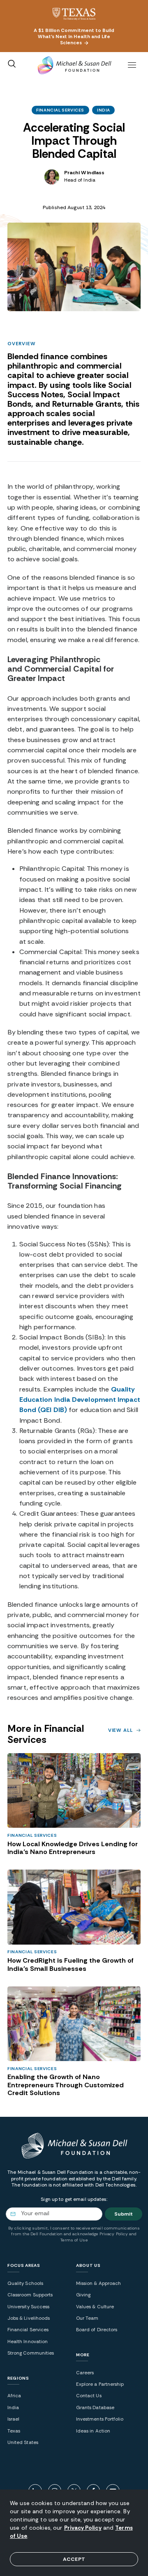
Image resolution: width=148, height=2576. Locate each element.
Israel (13, 2419)
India (104, 110)
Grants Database (95, 2408)
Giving (83, 2295)
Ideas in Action (93, 2431)
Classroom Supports (30, 2295)
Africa (14, 2396)
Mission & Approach (98, 2283)
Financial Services (60, 110)
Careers (85, 2373)
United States (23, 2443)
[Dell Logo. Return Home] (74, 66)
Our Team (87, 2318)
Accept (74, 2559)
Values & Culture (95, 2307)
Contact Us (89, 2396)
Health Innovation (28, 2342)
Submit (124, 2214)
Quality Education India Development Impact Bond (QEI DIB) (80, 1400)
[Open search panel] (12, 64)
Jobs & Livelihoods (29, 2318)
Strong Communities (31, 2353)
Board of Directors (97, 2330)
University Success (28, 2307)
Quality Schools (25, 2283)
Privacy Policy (83, 2528)
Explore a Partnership (100, 2384)
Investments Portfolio (100, 2419)
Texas (14, 2431)
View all (121, 1730)
